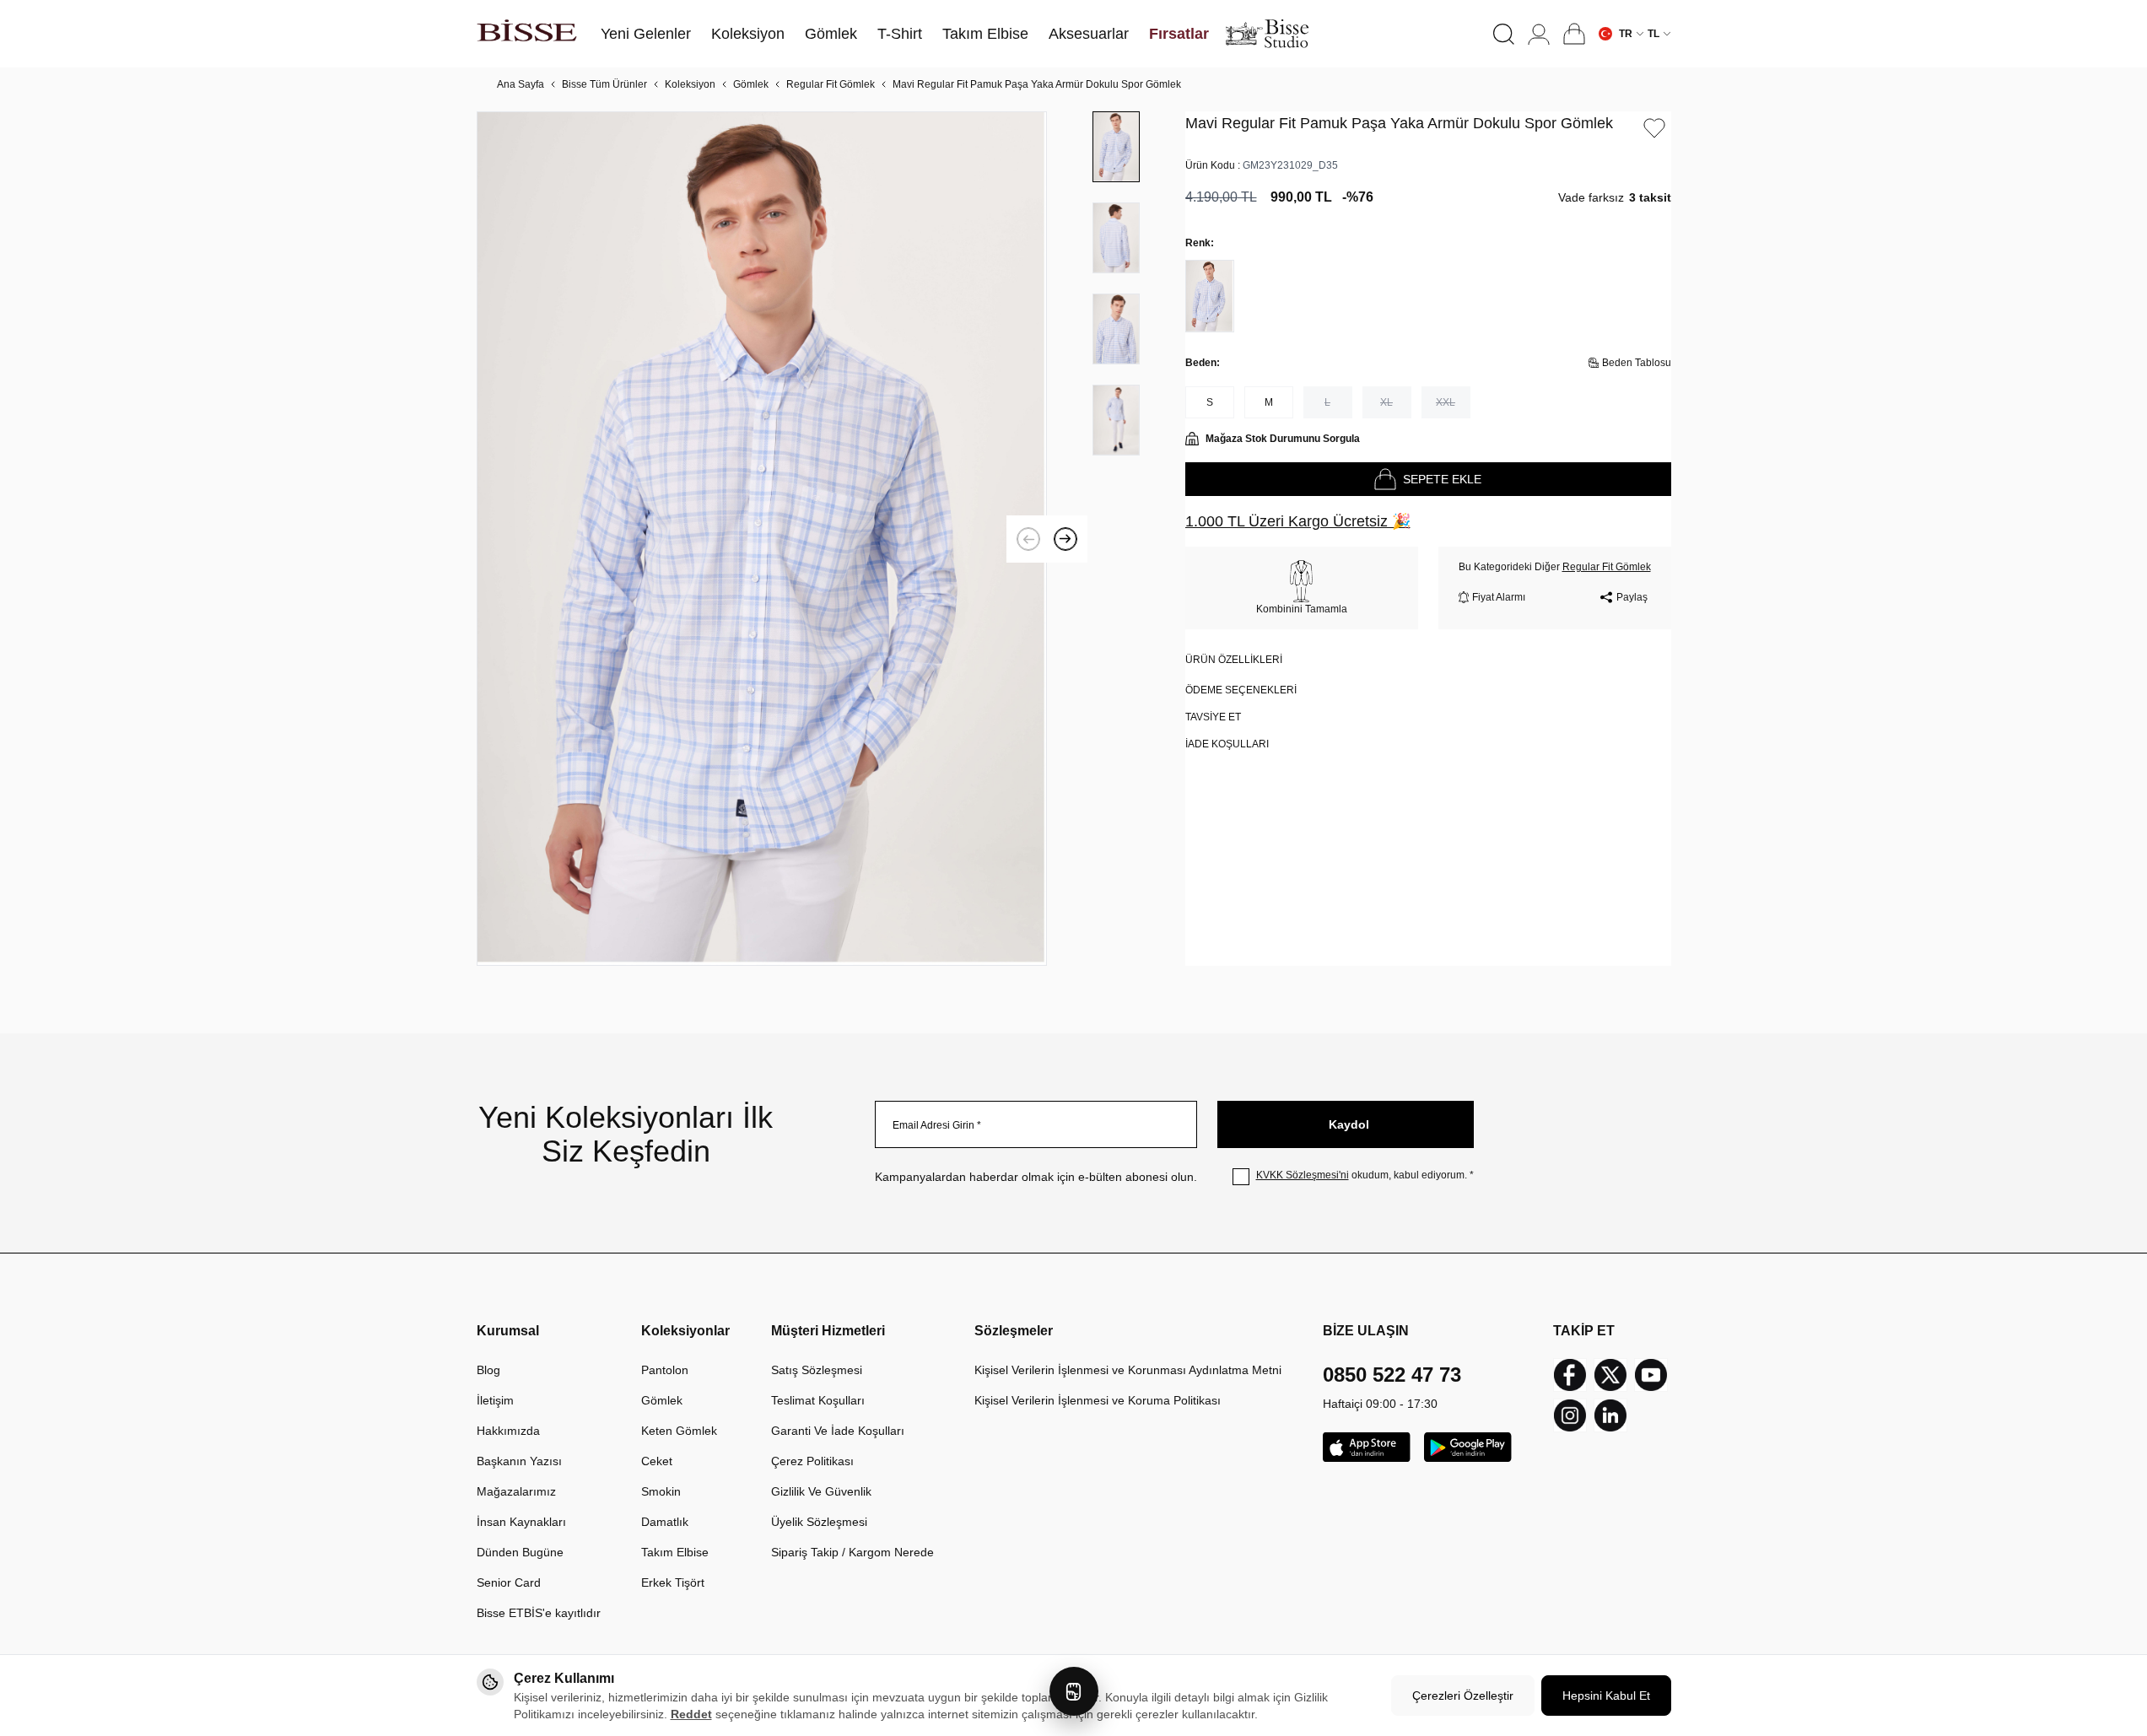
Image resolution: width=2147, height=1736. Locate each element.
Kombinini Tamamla (1302, 609)
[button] (1504, 34)
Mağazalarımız (516, 1491)
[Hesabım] (1539, 34)
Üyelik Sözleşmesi (819, 1522)
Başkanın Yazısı (519, 1461)
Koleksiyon (690, 84)
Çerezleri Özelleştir (1463, 1696)
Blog (488, 1370)
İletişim (495, 1400)
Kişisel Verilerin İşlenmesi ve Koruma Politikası (1098, 1400)
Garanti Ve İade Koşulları (838, 1431)
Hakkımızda (508, 1431)
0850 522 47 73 (1392, 1375)
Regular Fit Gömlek (831, 84)
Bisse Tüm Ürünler (604, 84)
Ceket (657, 1461)
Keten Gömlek (679, 1431)
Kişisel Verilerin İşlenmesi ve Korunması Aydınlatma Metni (1128, 1370)
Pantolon (665, 1370)
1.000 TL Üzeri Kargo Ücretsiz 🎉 (1298, 521)
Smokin (661, 1491)
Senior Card (509, 1582)
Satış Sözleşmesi (817, 1370)
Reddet (691, 1714)
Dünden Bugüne (520, 1552)
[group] (762, 539)
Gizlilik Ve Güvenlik (821, 1491)
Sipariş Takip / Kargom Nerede (852, 1552)
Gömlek (751, 84)
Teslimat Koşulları (818, 1400)
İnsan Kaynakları (521, 1522)
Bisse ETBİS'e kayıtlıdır (539, 1613)
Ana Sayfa (521, 84)
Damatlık (665, 1522)
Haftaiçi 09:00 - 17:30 (1380, 1404)
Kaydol (1349, 1124)
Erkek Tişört (673, 1582)
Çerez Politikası (812, 1461)
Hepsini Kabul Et (1606, 1696)
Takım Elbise (675, 1552)
